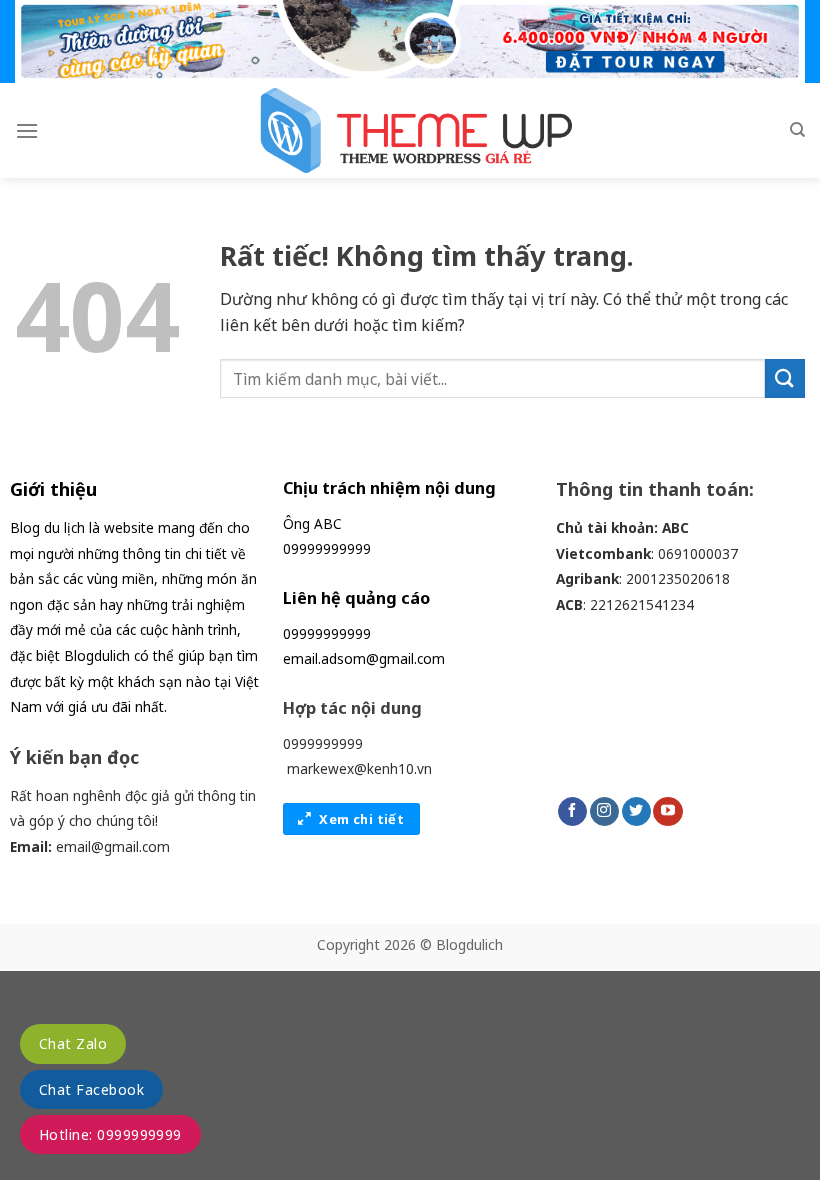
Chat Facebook (91, 1089)
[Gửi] (785, 378)
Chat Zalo (73, 1043)
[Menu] (27, 130)
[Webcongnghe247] (410, 130)
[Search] (797, 130)
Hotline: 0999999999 (110, 1134)
